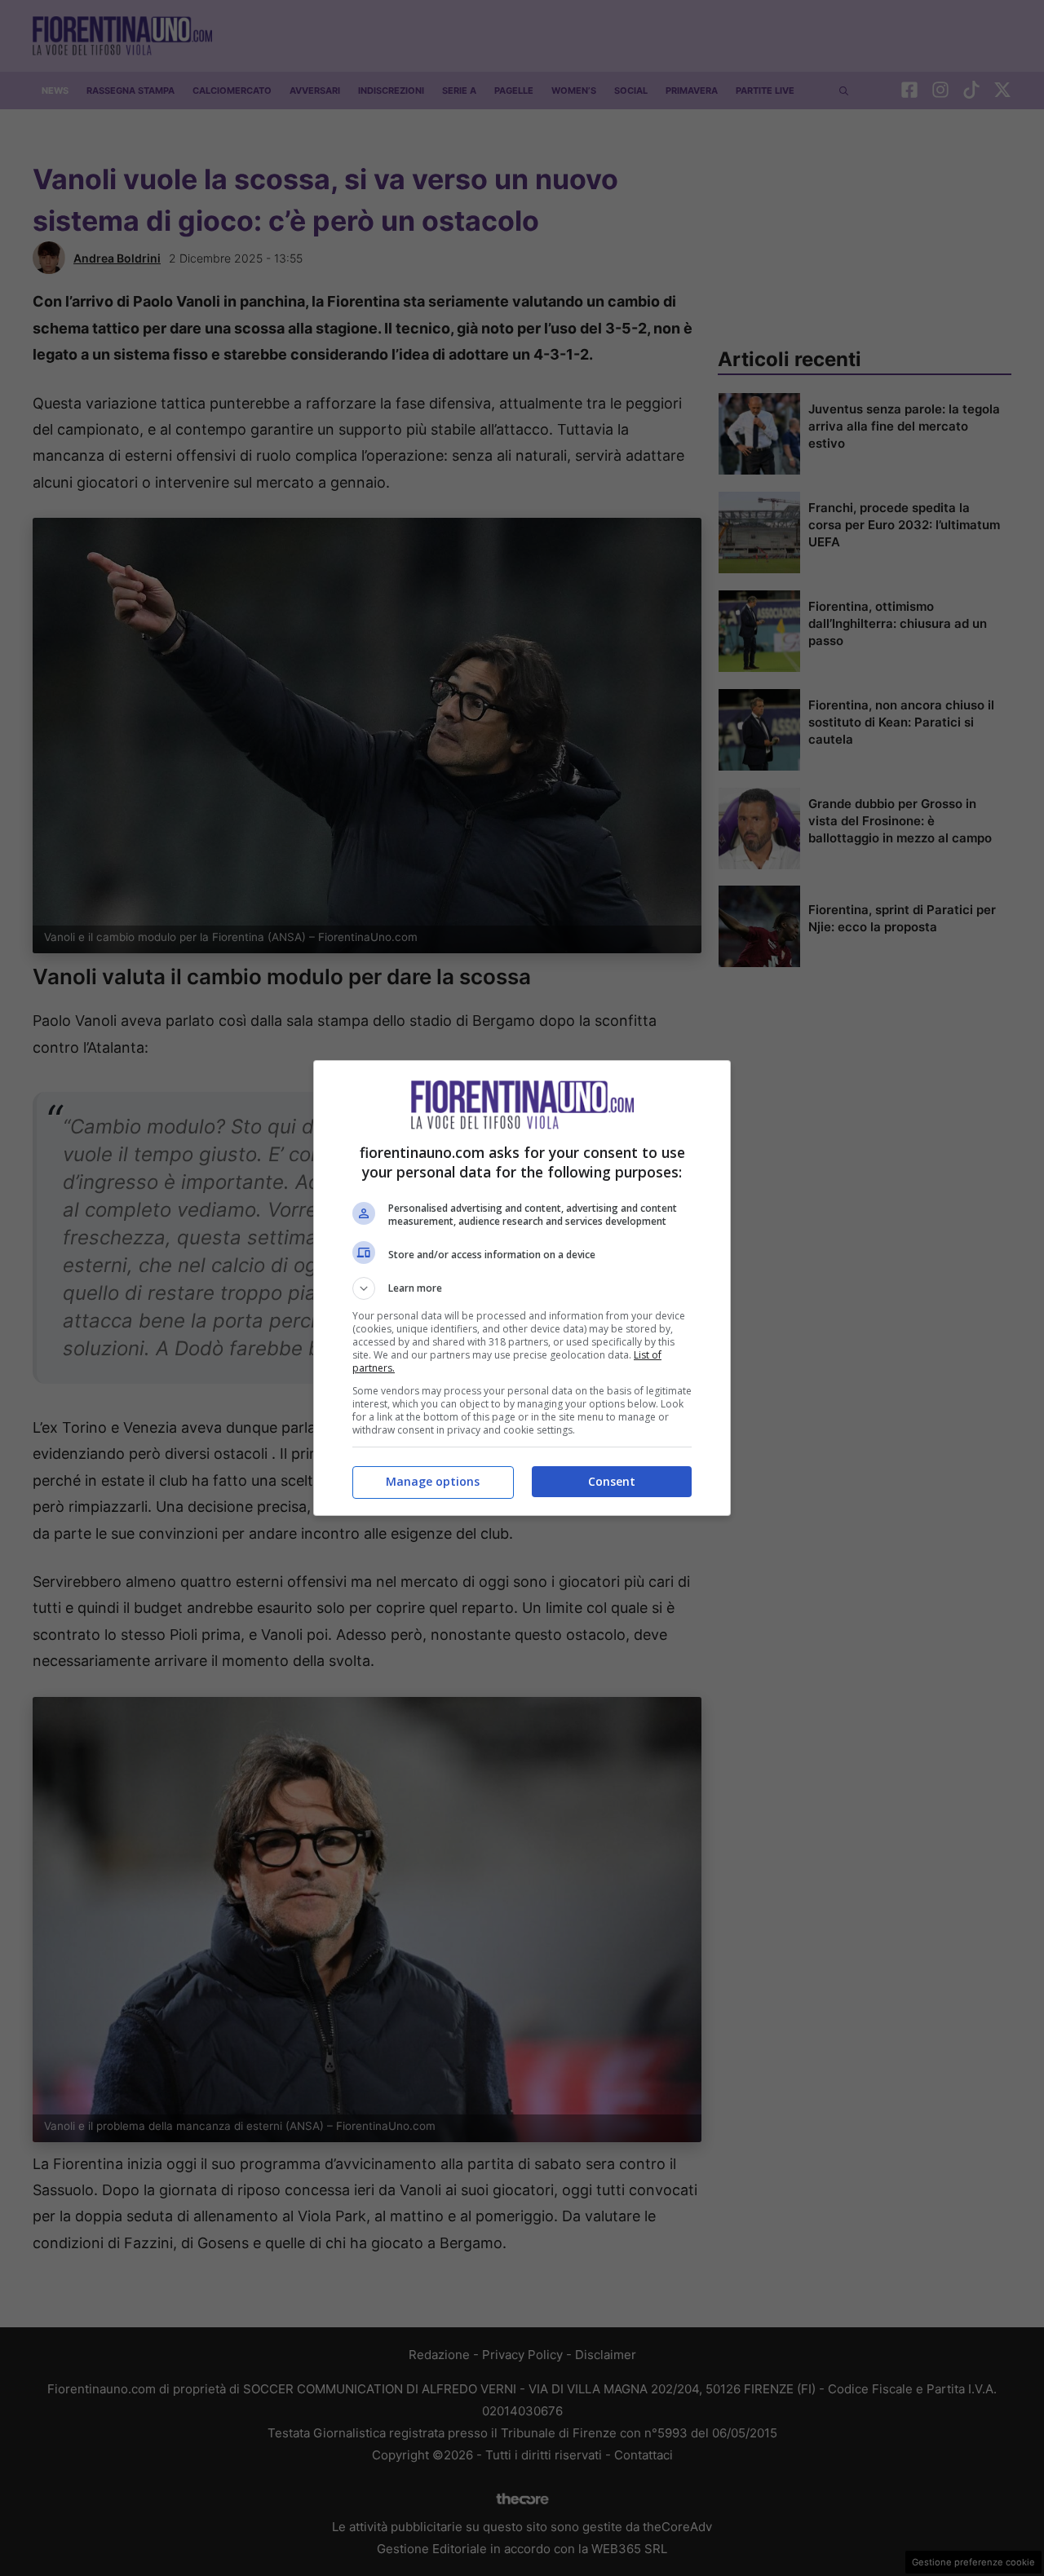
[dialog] (522, 1288)
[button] (522, 1288)
